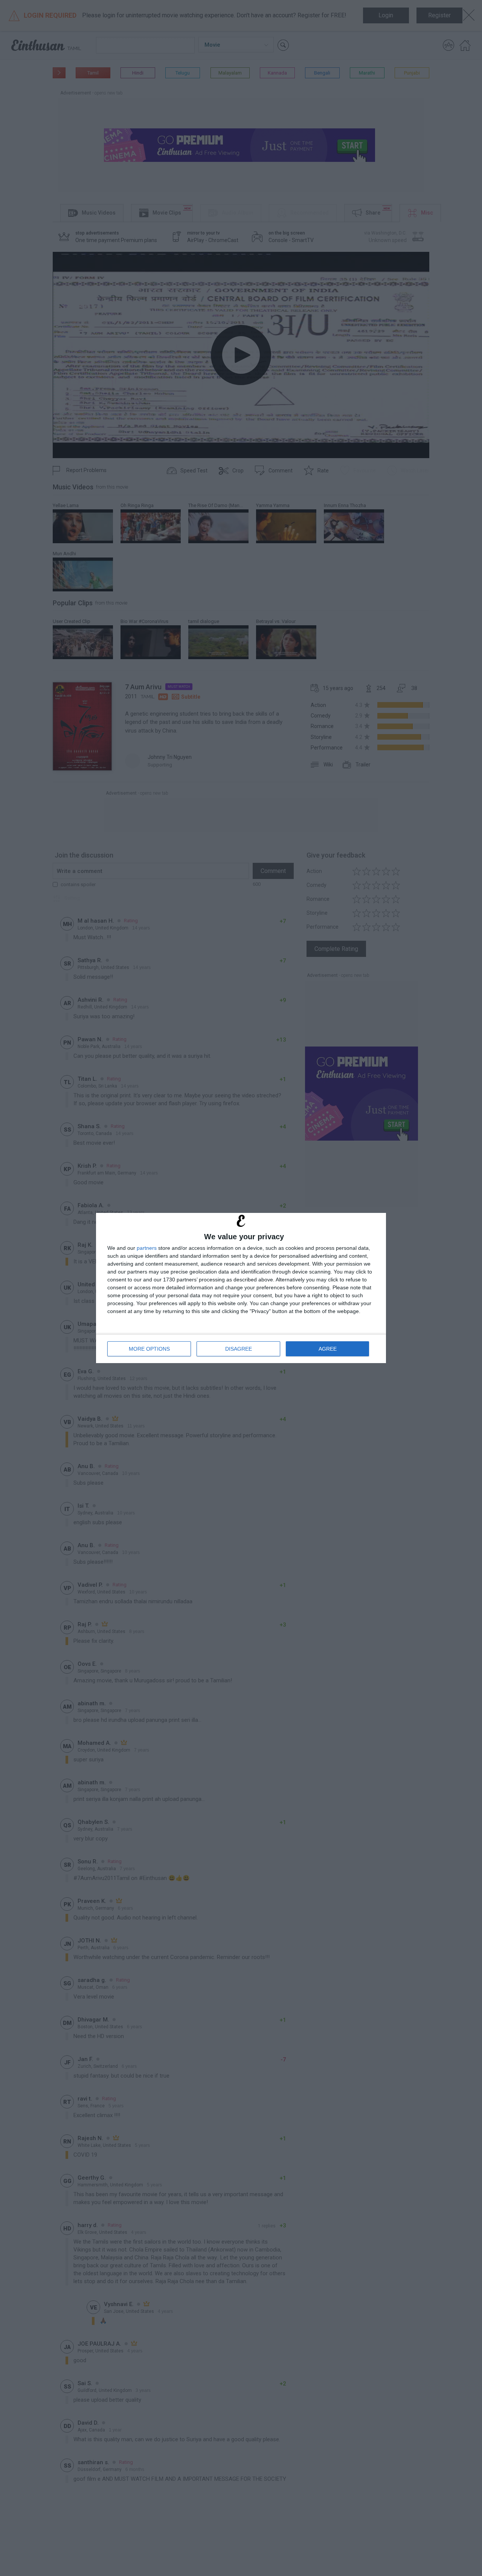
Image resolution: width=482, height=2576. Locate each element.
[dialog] (241, 1288)
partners (147, 1248)
